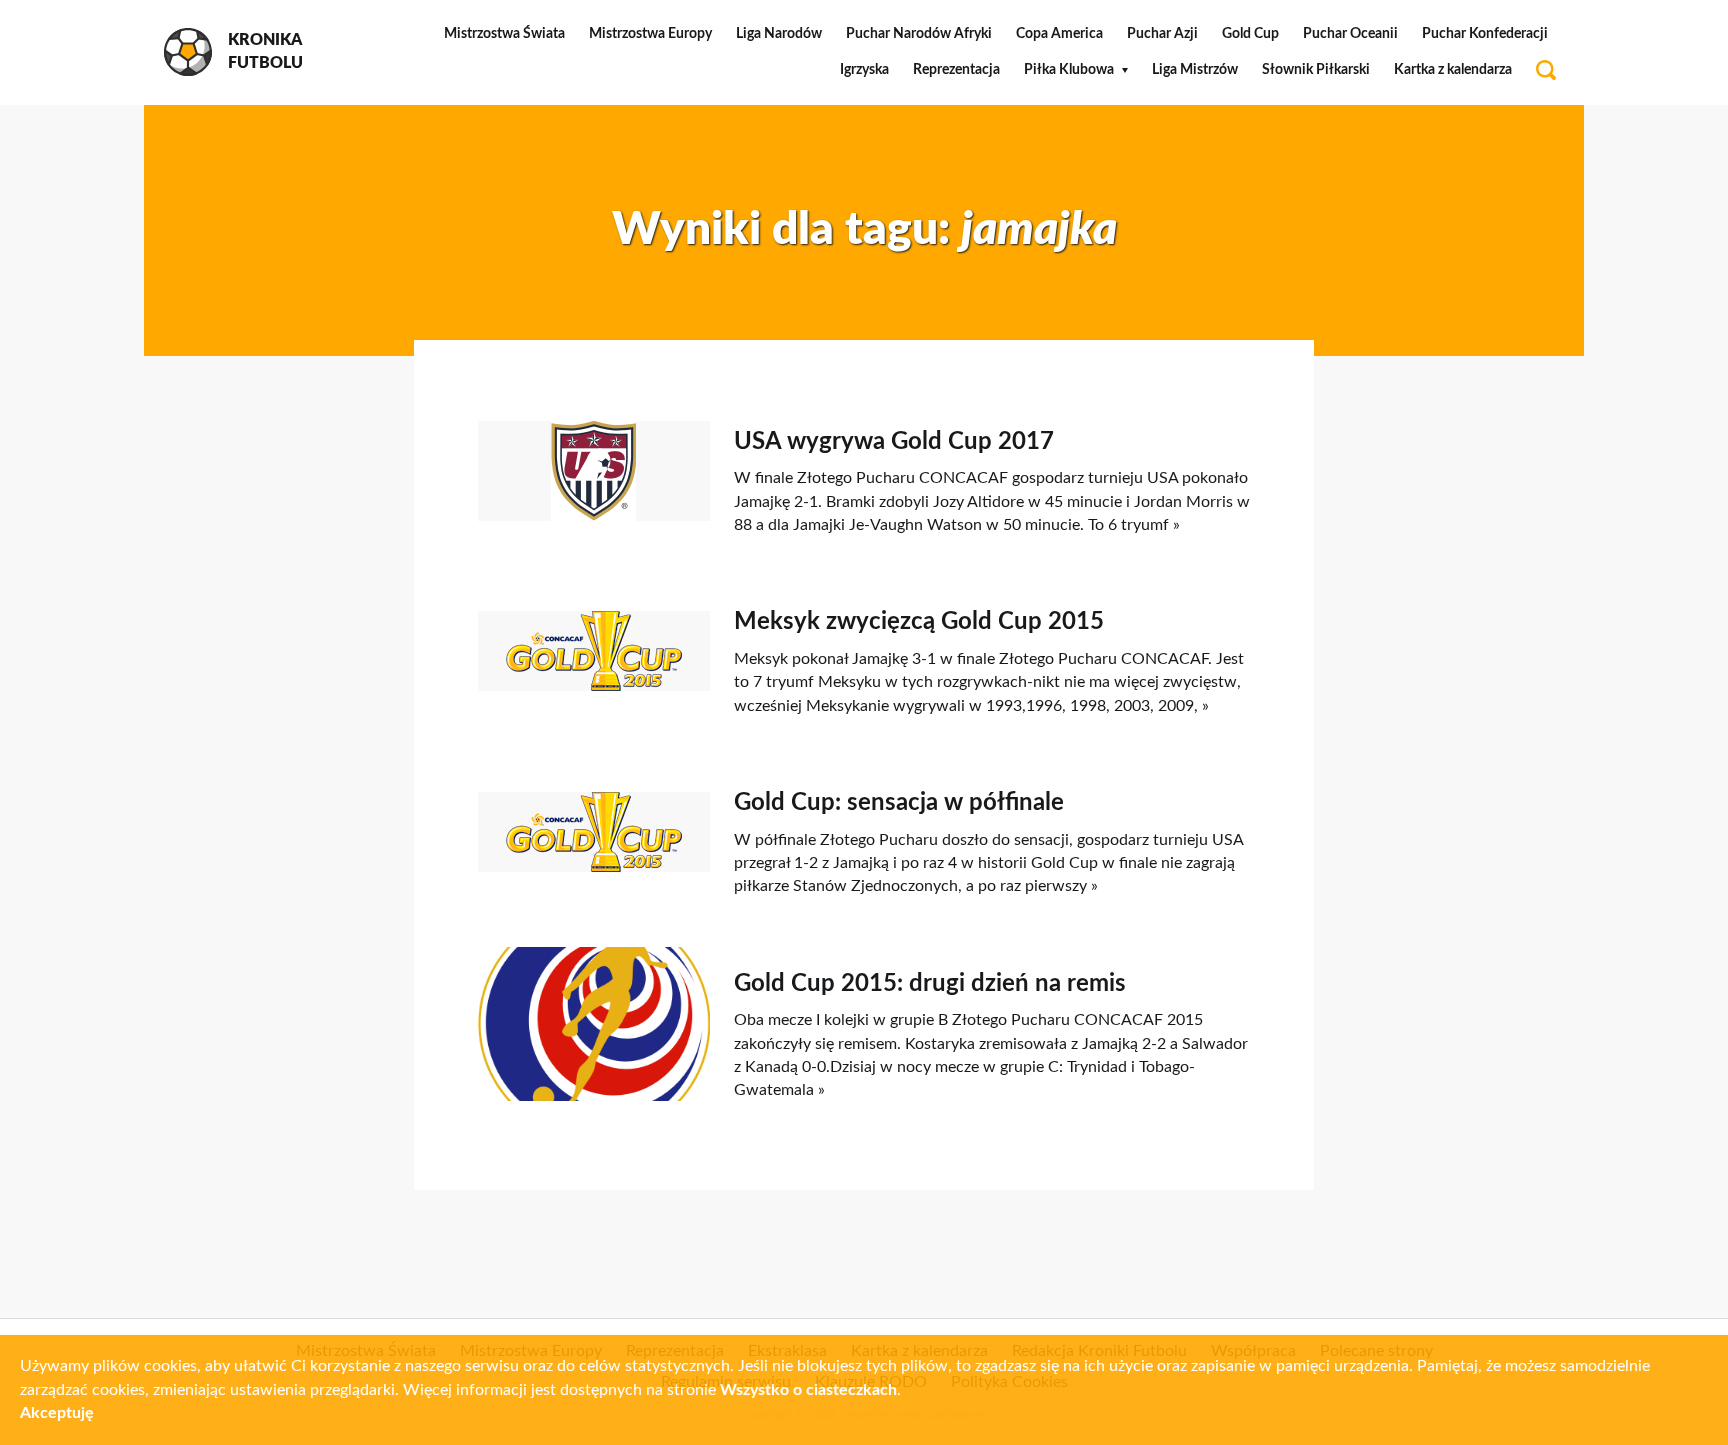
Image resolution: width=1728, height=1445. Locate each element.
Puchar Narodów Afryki (919, 34)
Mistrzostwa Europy (650, 34)
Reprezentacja (956, 70)
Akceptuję (57, 1413)
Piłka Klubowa (1069, 70)
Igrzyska (864, 70)
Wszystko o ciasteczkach (808, 1390)
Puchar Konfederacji (1485, 34)
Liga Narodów (779, 34)
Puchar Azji (1162, 34)
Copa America (1059, 34)
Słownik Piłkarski (1316, 70)
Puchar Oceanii (1350, 34)
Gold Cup (1250, 34)
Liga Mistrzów (1195, 70)
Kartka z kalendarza (1453, 70)
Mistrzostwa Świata (504, 34)
